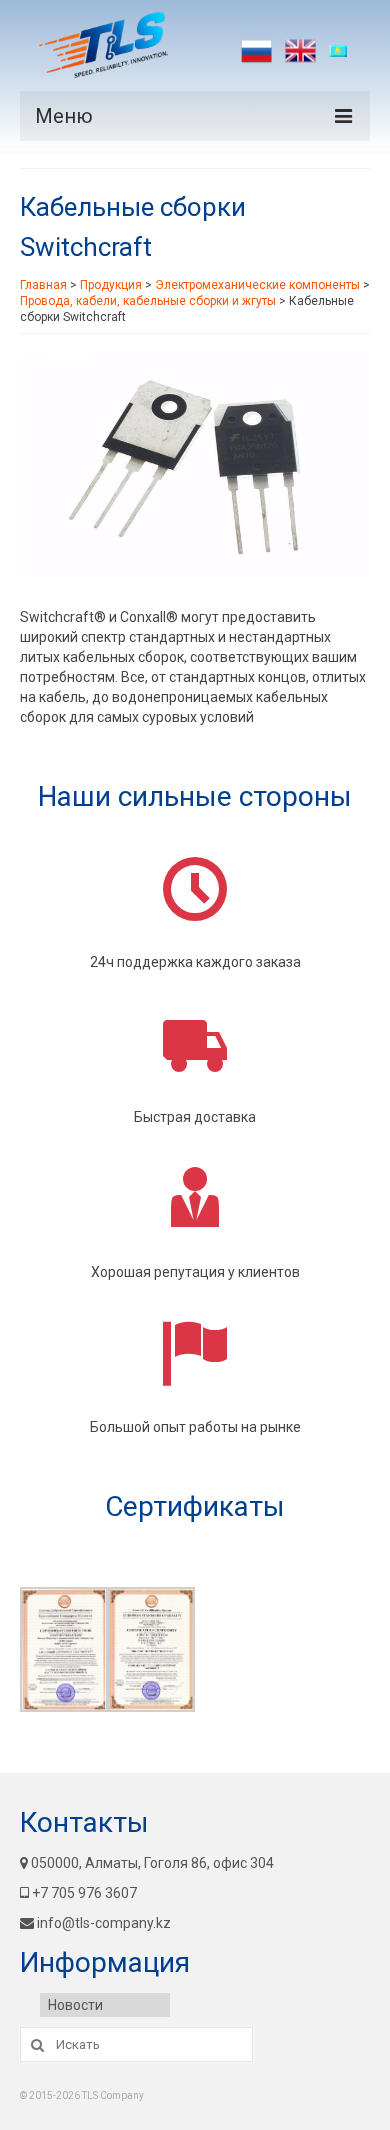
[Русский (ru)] (256, 51)
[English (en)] (300, 51)
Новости (75, 2005)
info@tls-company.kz (104, 1923)
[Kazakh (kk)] (344, 51)
